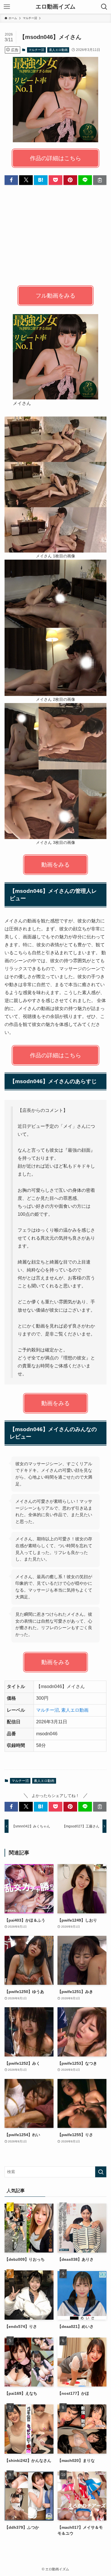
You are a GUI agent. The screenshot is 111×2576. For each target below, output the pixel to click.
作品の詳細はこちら (55, 158)
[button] (11, 180)
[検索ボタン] (104, 7)
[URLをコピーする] (100, 180)
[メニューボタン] (7, 7)
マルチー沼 (36, 50)
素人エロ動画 (58, 50)
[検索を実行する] (101, 2172)
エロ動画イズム (55, 7)
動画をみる (55, 865)
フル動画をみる (55, 296)
